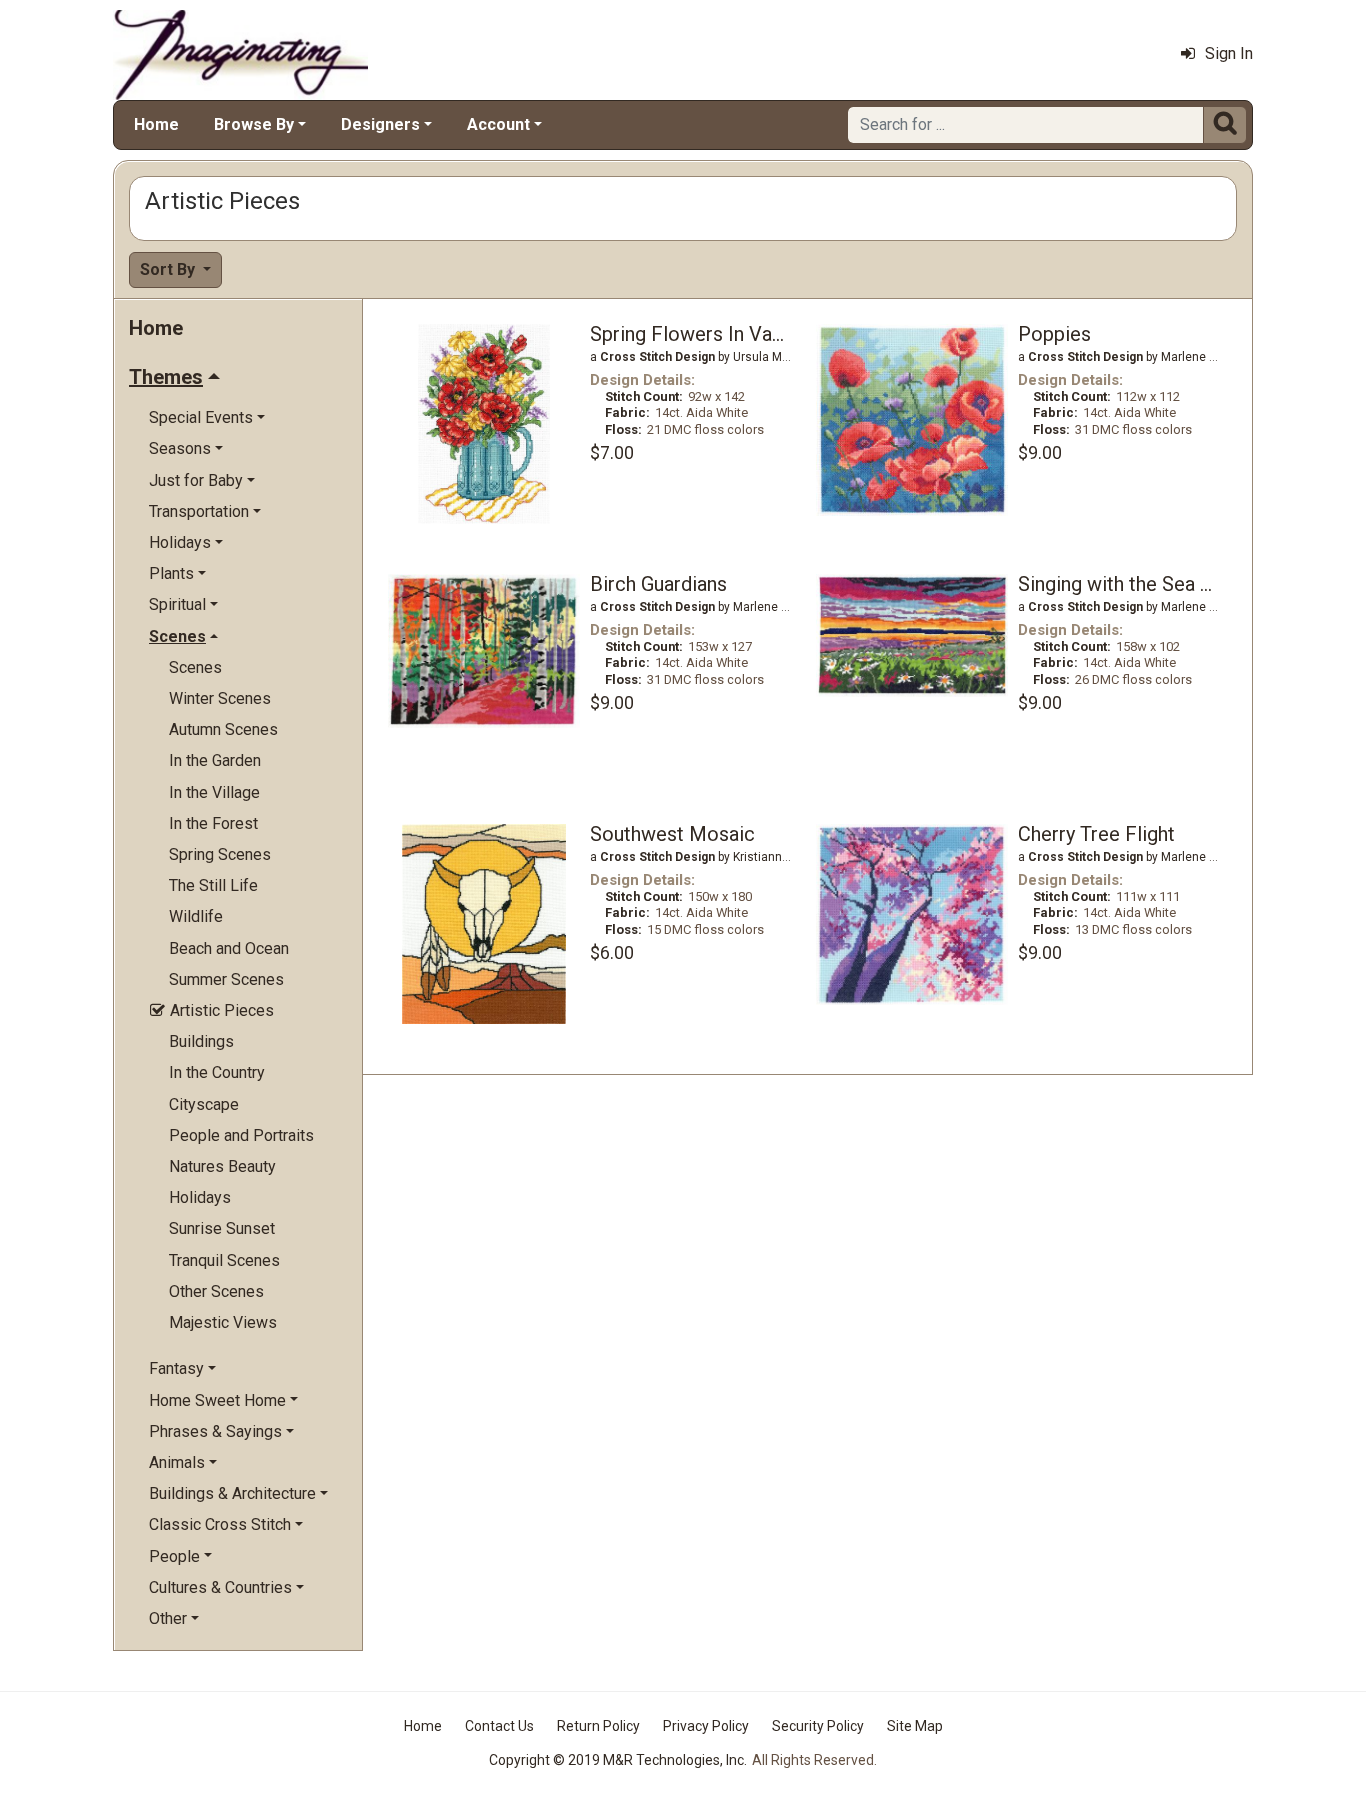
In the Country (217, 1072)
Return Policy (598, 1726)
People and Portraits (241, 1135)
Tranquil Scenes (224, 1260)
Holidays (200, 1197)
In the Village (214, 792)
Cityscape (204, 1104)
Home (156, 124)
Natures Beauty (222, 1166)
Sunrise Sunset (222, 1228)
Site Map (915, 1726)
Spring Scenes (220, 854)
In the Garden (215, 760)
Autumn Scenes (223, 729)
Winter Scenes (220, 698)
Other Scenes (216, 1291)
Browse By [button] (254, 124)
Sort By (169, 269)
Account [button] (498, 124)
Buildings (201, 1041)
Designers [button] (380, 124)
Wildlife (196, 916)
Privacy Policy (706, 1726)
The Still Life (213, 885)
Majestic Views (223, 1322)
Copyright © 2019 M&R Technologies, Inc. (618, 1760)
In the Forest (213, 823)
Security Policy (818, 1726)
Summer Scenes (226, 979)
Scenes (195, 667)
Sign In (1229, 53)
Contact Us (499, 1726)
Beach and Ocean (229, 948)
